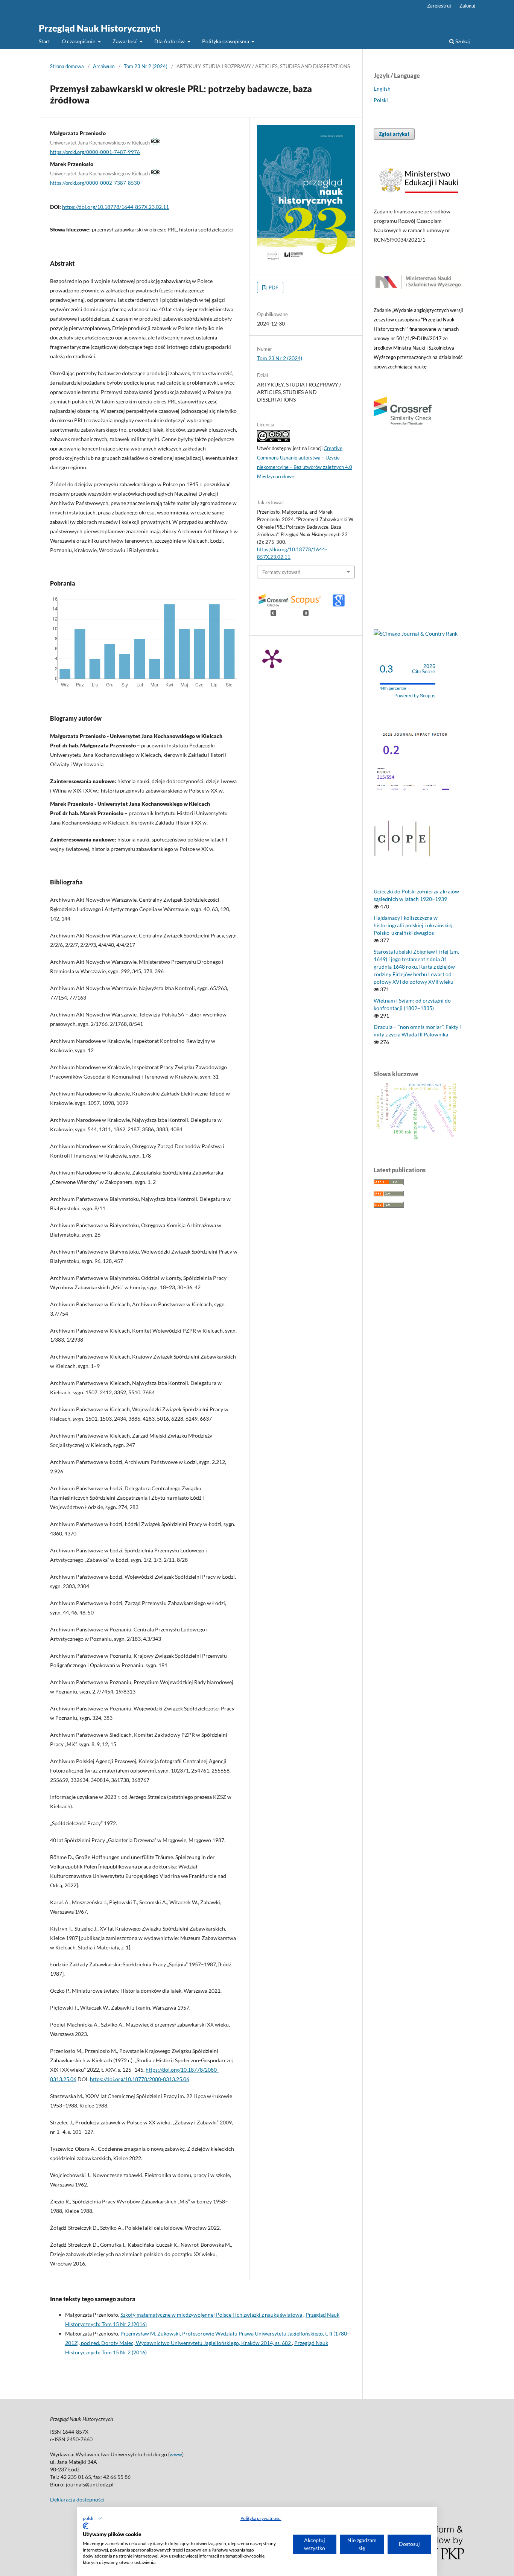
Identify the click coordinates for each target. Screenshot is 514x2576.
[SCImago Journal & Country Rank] (416, 634)
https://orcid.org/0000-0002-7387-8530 (95, 183)
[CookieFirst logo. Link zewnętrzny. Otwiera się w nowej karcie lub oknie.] (86, 2526)
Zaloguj (467, 6)
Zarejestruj (439, 6)
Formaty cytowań (281, 572)
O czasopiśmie (79, 41)
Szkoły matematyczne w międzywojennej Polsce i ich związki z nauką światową (212, 2315)
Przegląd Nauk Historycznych (100, 28)
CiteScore (424, 669)
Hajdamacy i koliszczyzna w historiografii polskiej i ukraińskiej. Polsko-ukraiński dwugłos (414, 925)
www (176, 2454)
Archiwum (104, 66)
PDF (273, 288)
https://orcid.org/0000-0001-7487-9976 (95, 152)
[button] (92, 2518)
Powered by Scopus (415, 696)
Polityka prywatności (261, 2518)
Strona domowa (67, 66)
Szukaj (462, 41)
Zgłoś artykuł (394, 134)
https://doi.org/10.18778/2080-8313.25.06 (140, 2079)
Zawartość (125, 41)
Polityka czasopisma (226, 41)
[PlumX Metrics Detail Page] (272, 658)
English (382, 89)
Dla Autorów (170, 41)
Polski (381, 100)
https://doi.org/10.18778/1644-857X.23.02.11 (116, 207)
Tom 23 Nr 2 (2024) (146, 66)
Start (44, 41)
